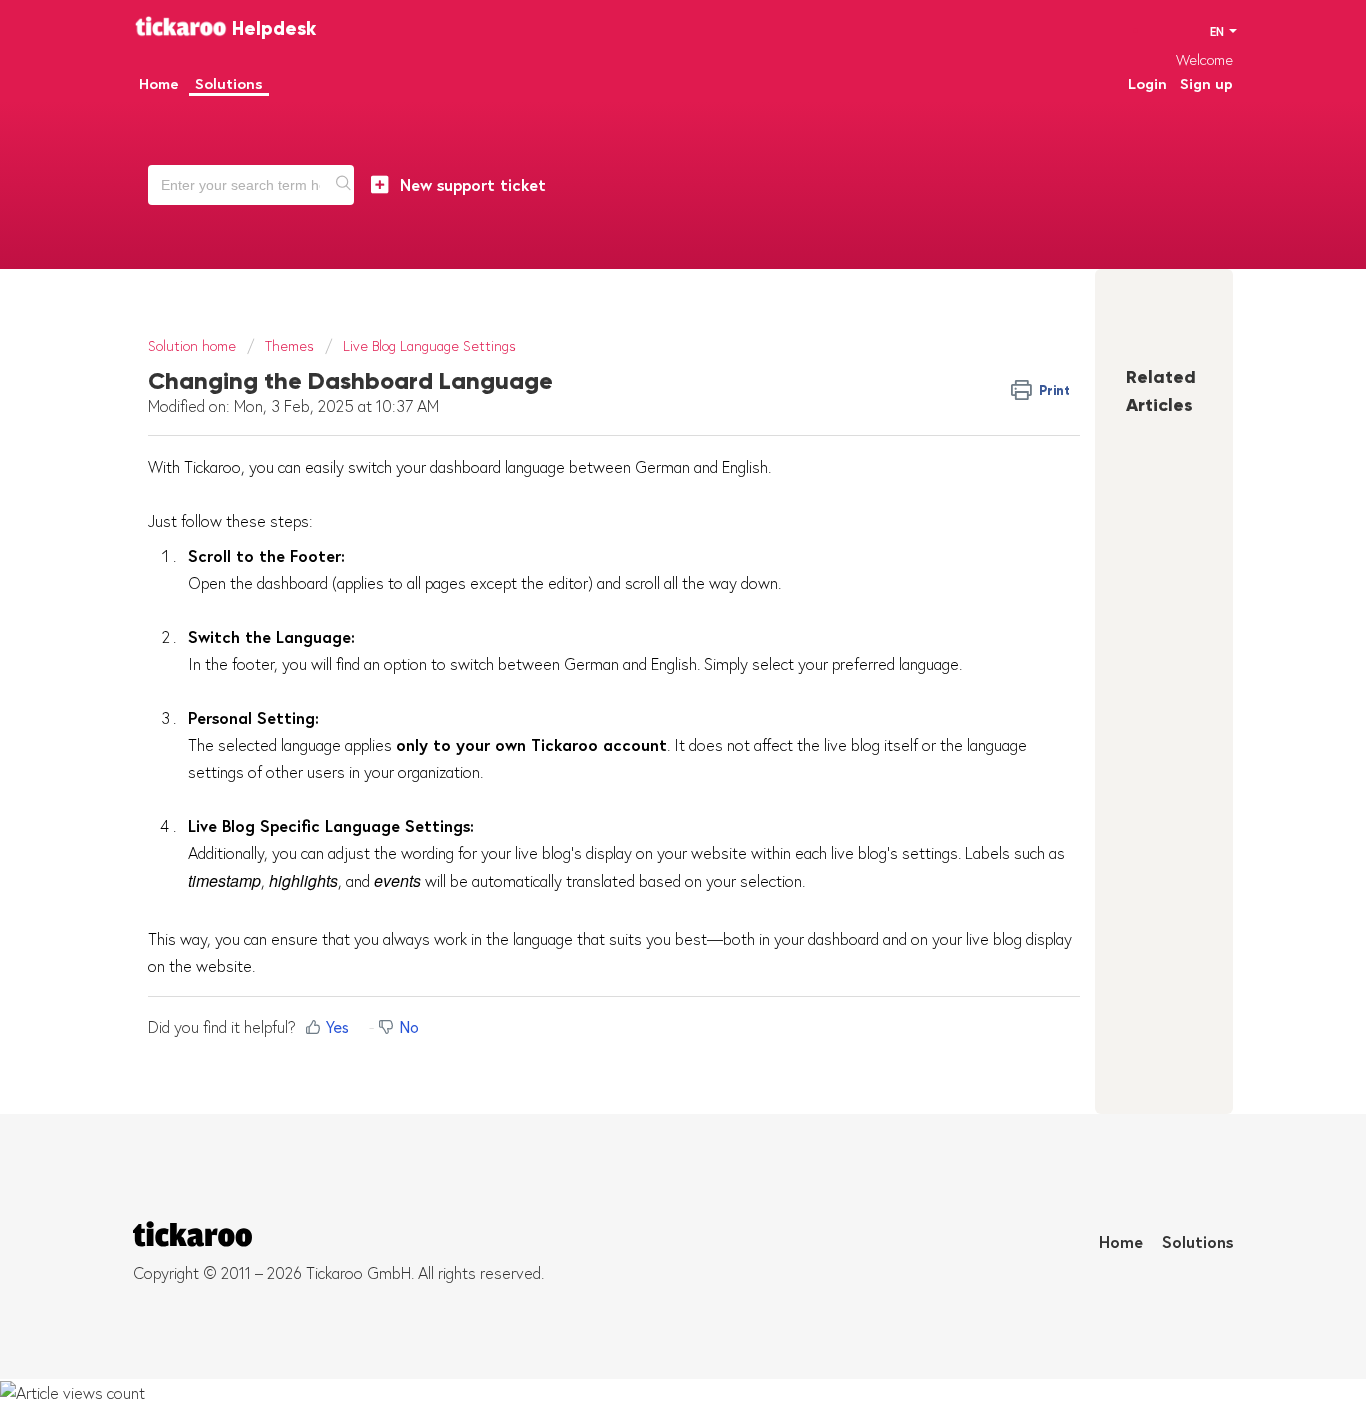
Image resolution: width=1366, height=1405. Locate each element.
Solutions (1197, 1242)
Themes (289, 346)
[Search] (343, 185)
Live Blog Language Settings (429, 346)
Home (1121, 1242)
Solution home (194, 346)
